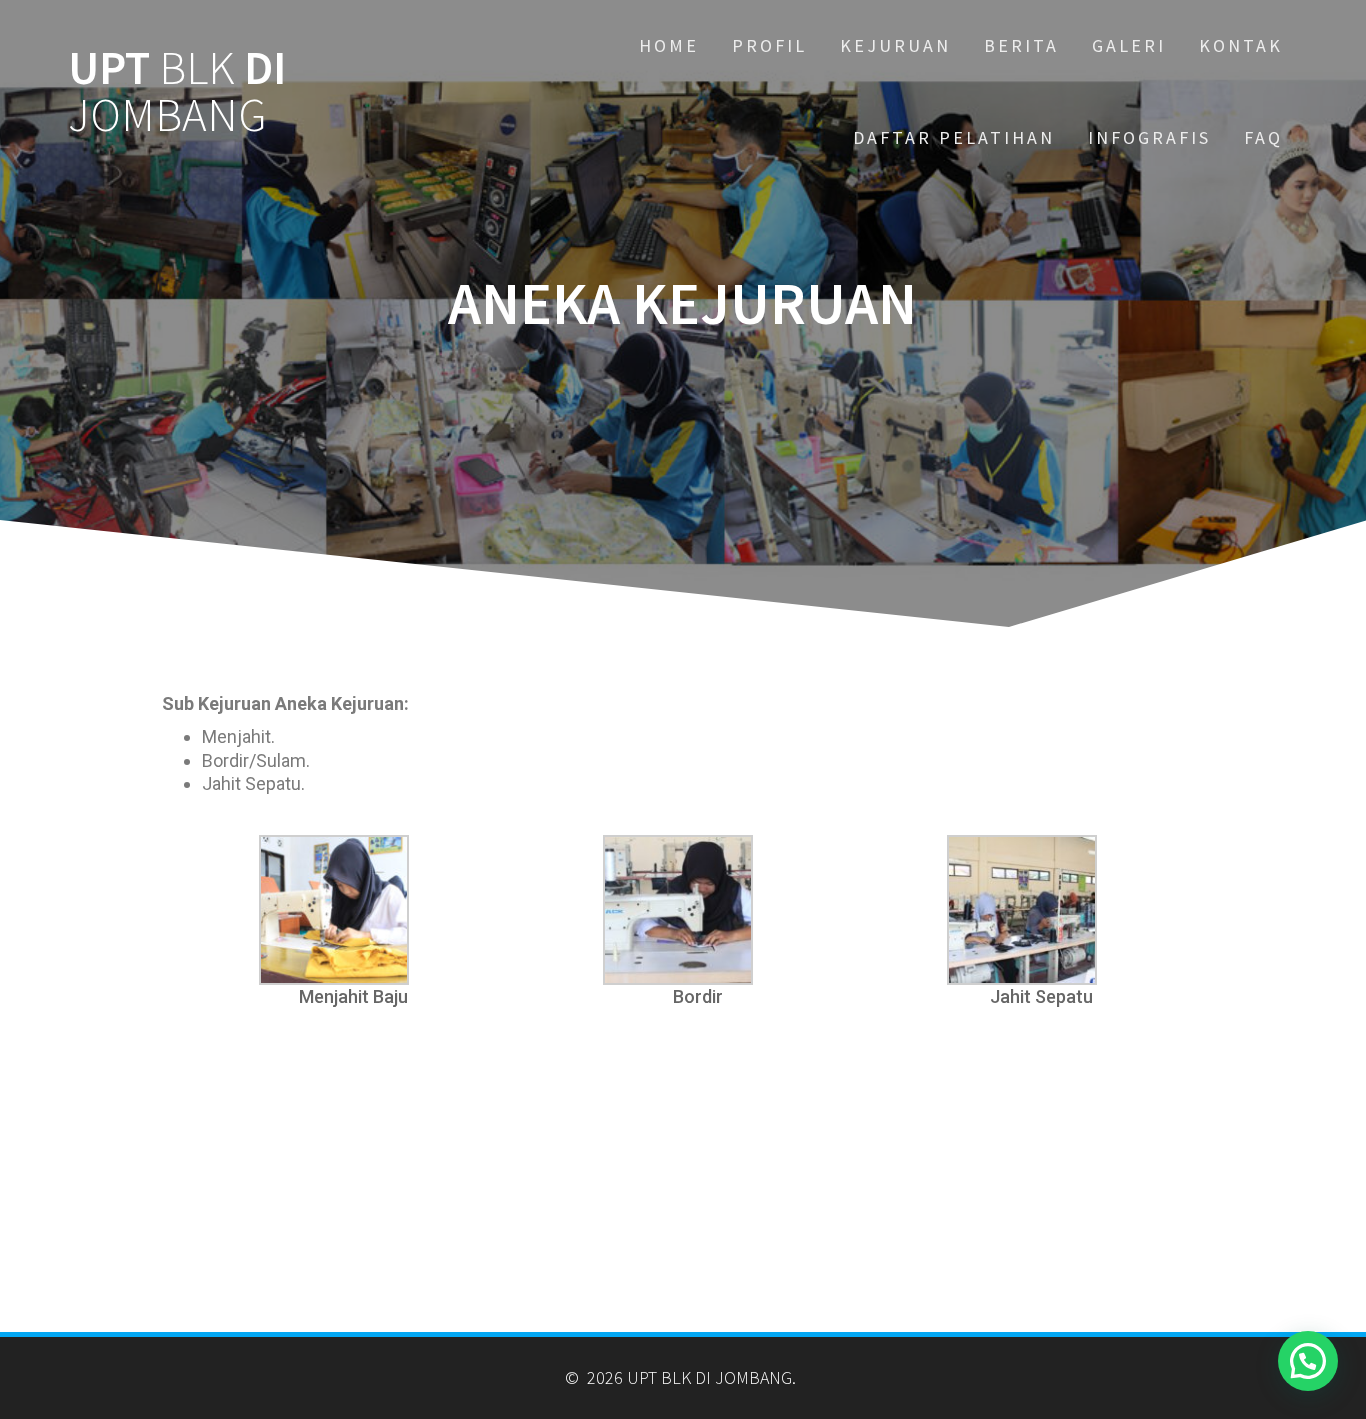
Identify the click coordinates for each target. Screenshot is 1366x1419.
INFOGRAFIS (1149, 137)
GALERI (1129, 45)
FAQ (1263, 137)
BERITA (1021, 45)
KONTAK (1241, 45)
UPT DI (177, 92)
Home (669, 45)
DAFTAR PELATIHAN (954, 137)
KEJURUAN (895, 45)
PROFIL (769, 45)
